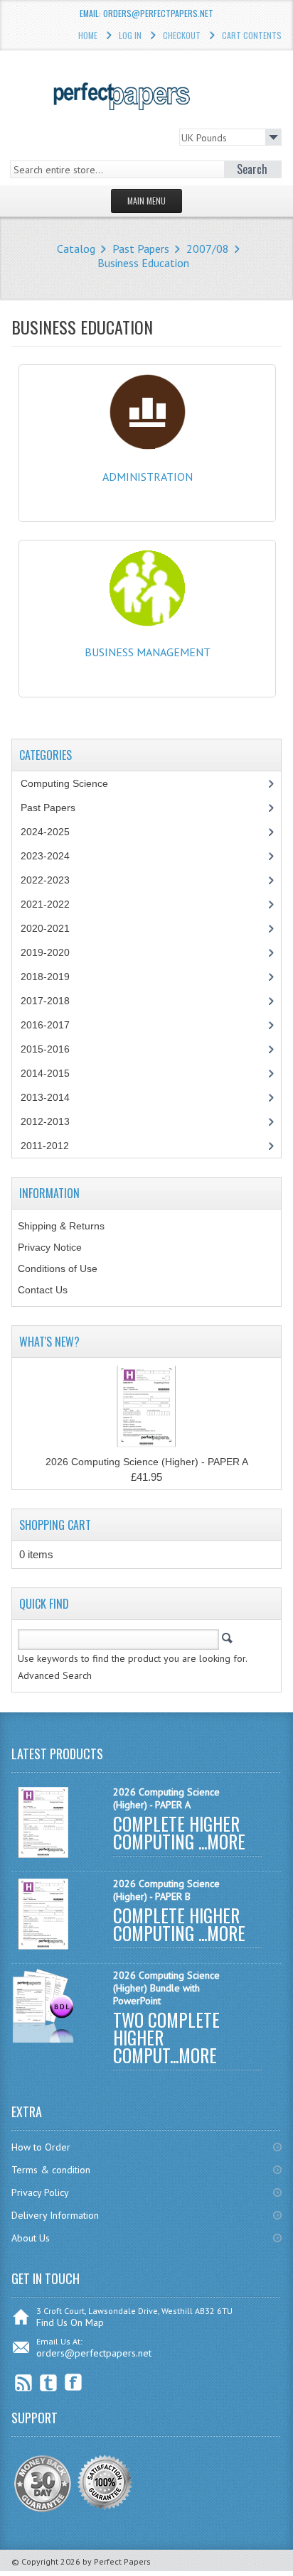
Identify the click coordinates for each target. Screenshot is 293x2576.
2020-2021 (45, 928)
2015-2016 (45, 1049)
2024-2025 (45, 832)
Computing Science (64, 783)
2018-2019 (45, 977)
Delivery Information (55, 2215)
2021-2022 (45, 904)
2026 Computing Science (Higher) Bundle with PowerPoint (166, 1988)
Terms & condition (51, 2170)
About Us (31, 2238)
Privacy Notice (50, 1247)
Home (88, 35)
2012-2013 (45, 1121)
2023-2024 (45, 856)
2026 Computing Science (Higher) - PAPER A (147, 1462)
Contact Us (43, 1290)
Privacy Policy (40, 2192)
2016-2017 (45, 1025)
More (226, 1841)
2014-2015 (45, 1073)
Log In (130, 35)
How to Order (41, 2147)
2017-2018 (45, 1001)
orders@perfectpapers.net (94, 2353)
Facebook (74, 2382)
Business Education (143, 263)
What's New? (49, 1342)
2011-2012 (45, 1146)
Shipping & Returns (61, 1226)
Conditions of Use (58, 1268)
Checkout (182, 35)
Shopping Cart (55, 1525)
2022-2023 (45, 880)
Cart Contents (252, 35)
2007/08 (208, 249)
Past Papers (141, 249)
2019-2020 (45, 952)
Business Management (148, 652)
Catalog (76, 249)
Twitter (49, 2382)
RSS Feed (24, 2382)
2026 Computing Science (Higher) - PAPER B (166, 1890)
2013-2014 (45, 1097)
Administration (148, 477)
